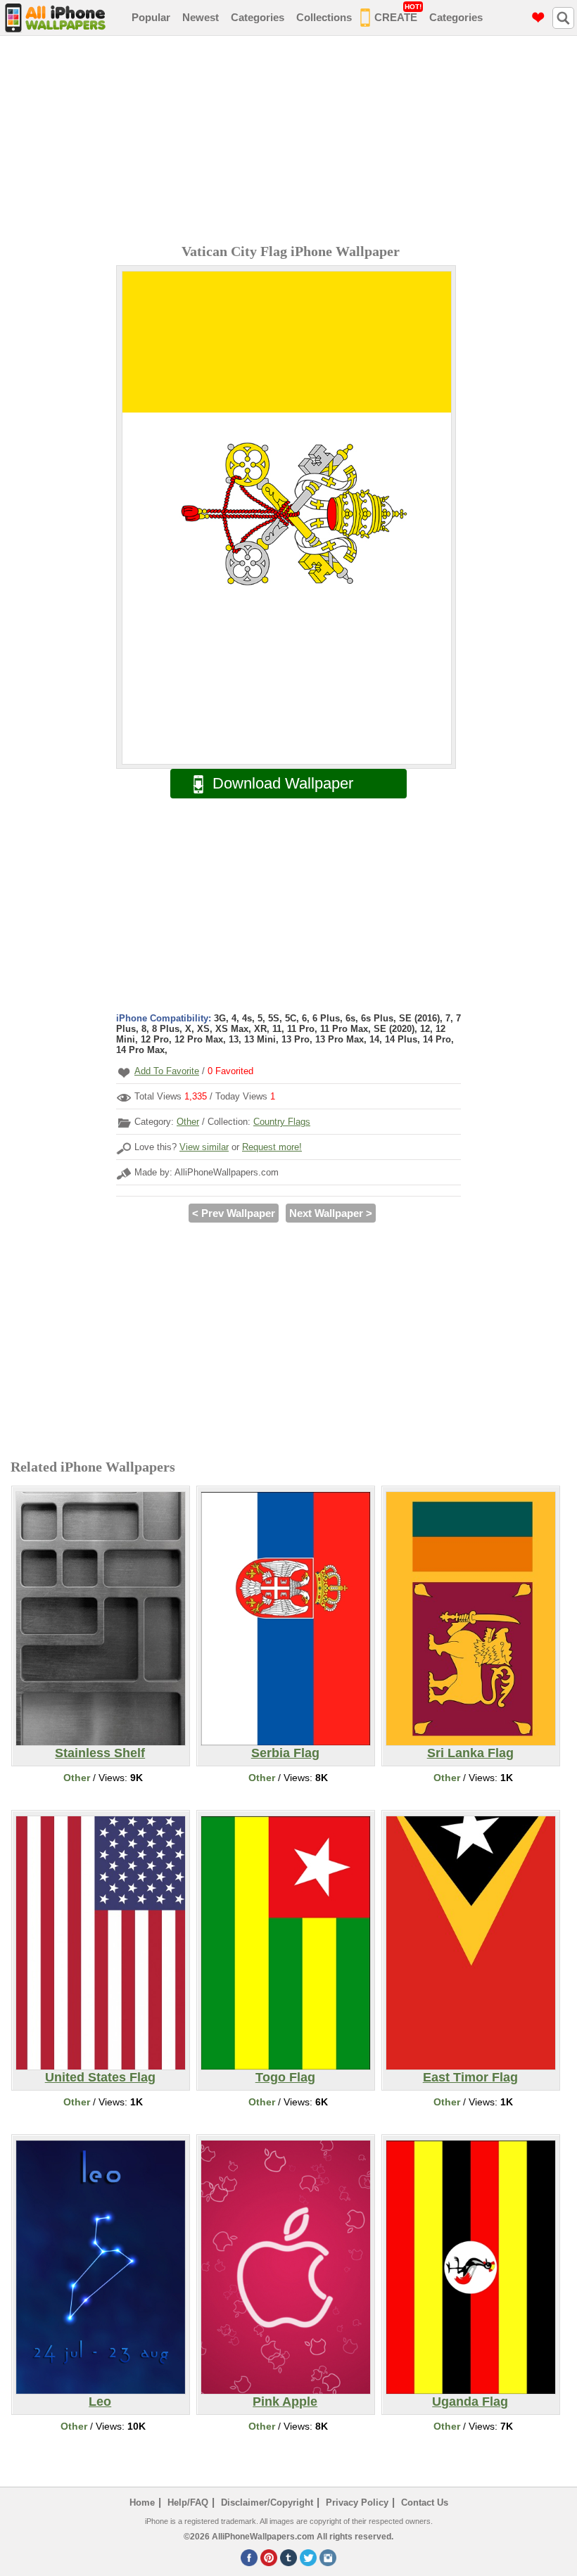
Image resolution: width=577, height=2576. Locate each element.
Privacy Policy (357, 2502)
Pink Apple (285, 2402)
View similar (204, 1147)
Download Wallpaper (283, 783)
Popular (151, 17)
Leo (100, 2402)
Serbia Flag (285, 1753)
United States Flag (100, 2077)
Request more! (272, 1147)
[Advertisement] (292, 141)
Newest (201, 17)
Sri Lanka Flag (470, 1753)
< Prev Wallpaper (234, 1213)
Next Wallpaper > (331, 1213)
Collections (324, 17)
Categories (258, 17)
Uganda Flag (470, 2402)
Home (142, 2502)
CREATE (398, 13)
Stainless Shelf (100, 1753)
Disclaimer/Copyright (267, 2502)
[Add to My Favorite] (124, 1072)
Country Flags (282, 1122)
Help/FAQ (188, 2502)
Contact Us (425, 2502)
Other (188, 1122)
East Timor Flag (470, 2077)
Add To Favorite (167, 1071)
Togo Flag (285, 2077)
